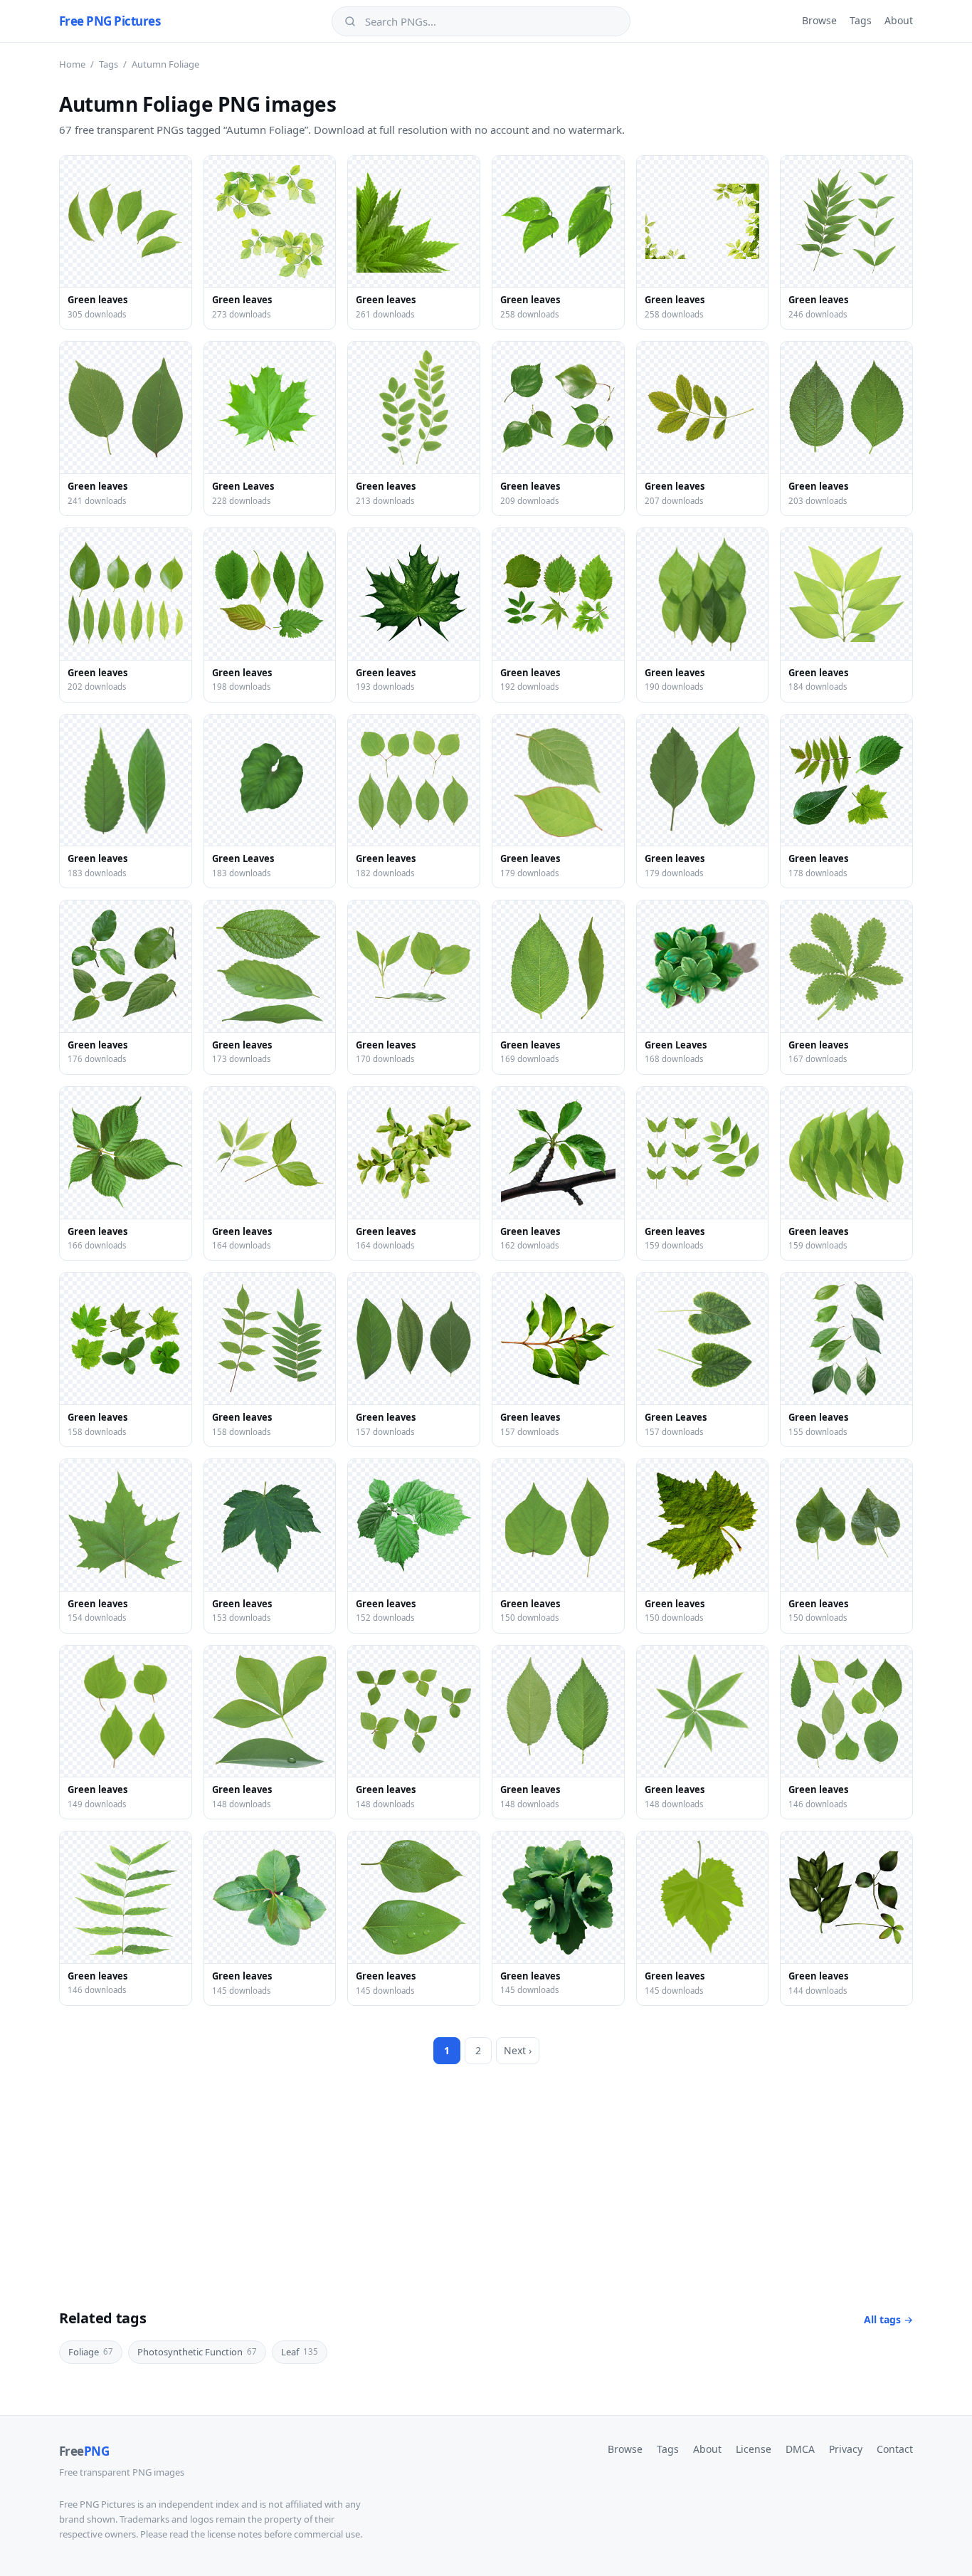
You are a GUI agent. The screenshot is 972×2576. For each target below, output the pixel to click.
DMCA (800, 2449)
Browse (819, 20)
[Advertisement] (486, 2171)
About (899, 20)
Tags (861, 20)
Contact (895, 2449)
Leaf (300, 2352)
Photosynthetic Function (197, 2352)
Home (72, 64)
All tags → (888, 2319)
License (754, 2449)
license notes (234, 2534)
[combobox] (491, 21)
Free (84, 2451)
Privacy (846, 2449)
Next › (518, 2050)
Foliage (91, 2352)
